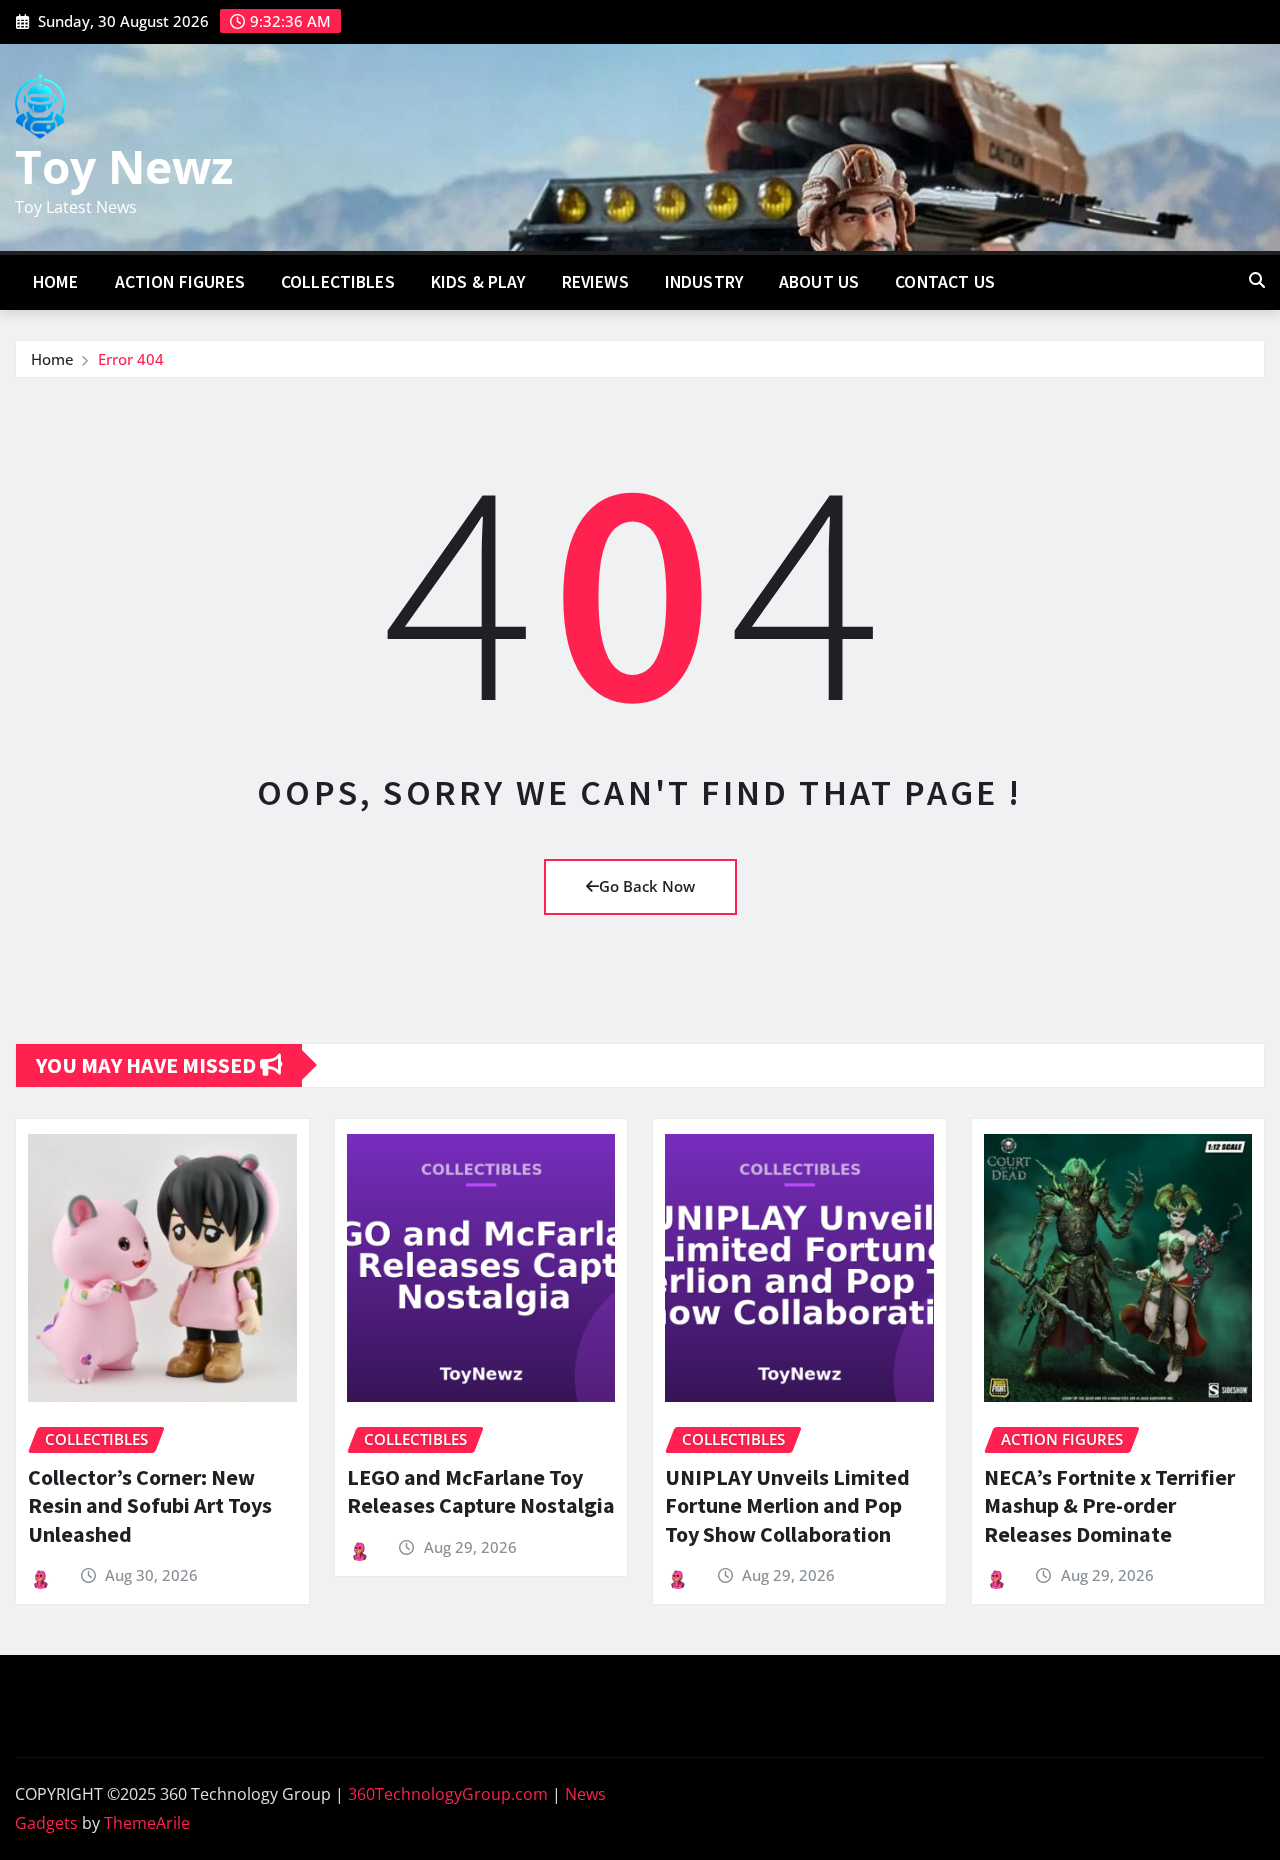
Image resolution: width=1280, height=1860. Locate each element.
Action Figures (180, 282)
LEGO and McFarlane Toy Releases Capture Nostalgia (481, 1491)
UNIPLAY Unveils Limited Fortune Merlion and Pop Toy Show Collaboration (787, 1505)
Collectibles (338, 282)
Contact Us (945, 282)
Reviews (595, 282)
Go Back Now (647, 886)
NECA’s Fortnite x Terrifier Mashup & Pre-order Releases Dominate (1109, 1505)
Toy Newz (124, 166)
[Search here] (1257, 280)
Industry (704, 282)
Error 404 (131, 359)
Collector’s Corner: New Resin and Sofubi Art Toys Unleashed (150, 1505)
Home (56, 282)
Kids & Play (478, 282)
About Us (819, 282)
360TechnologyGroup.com (448, 1794)
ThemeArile (147, 1823)
